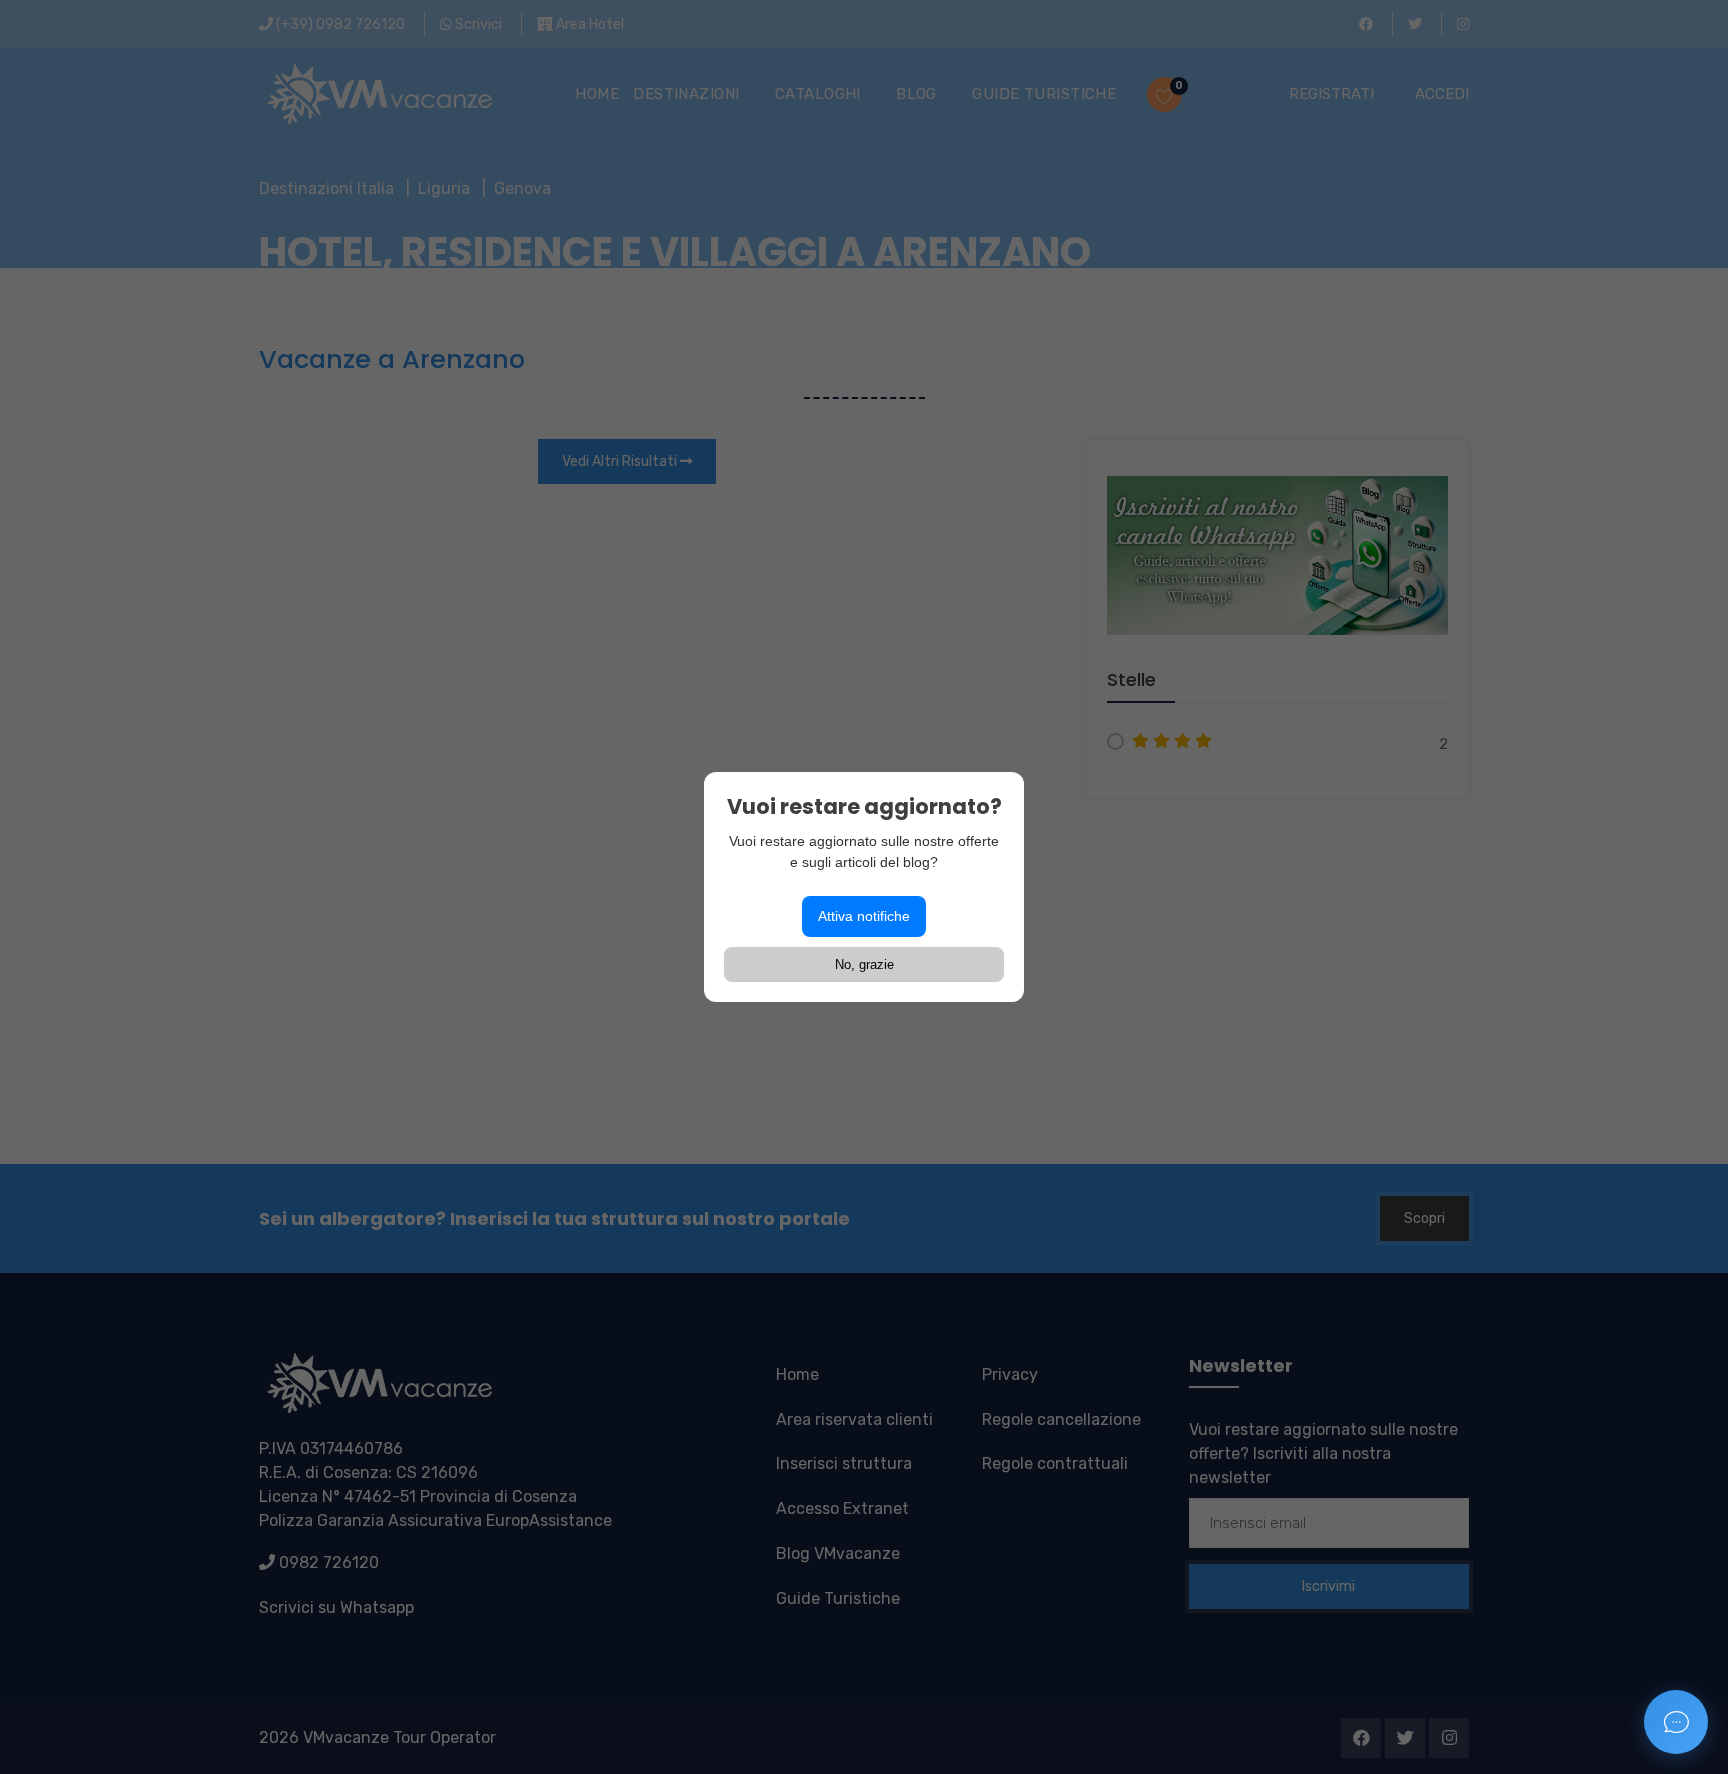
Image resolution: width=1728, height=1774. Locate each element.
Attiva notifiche (864, 916)
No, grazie (864, 964)
